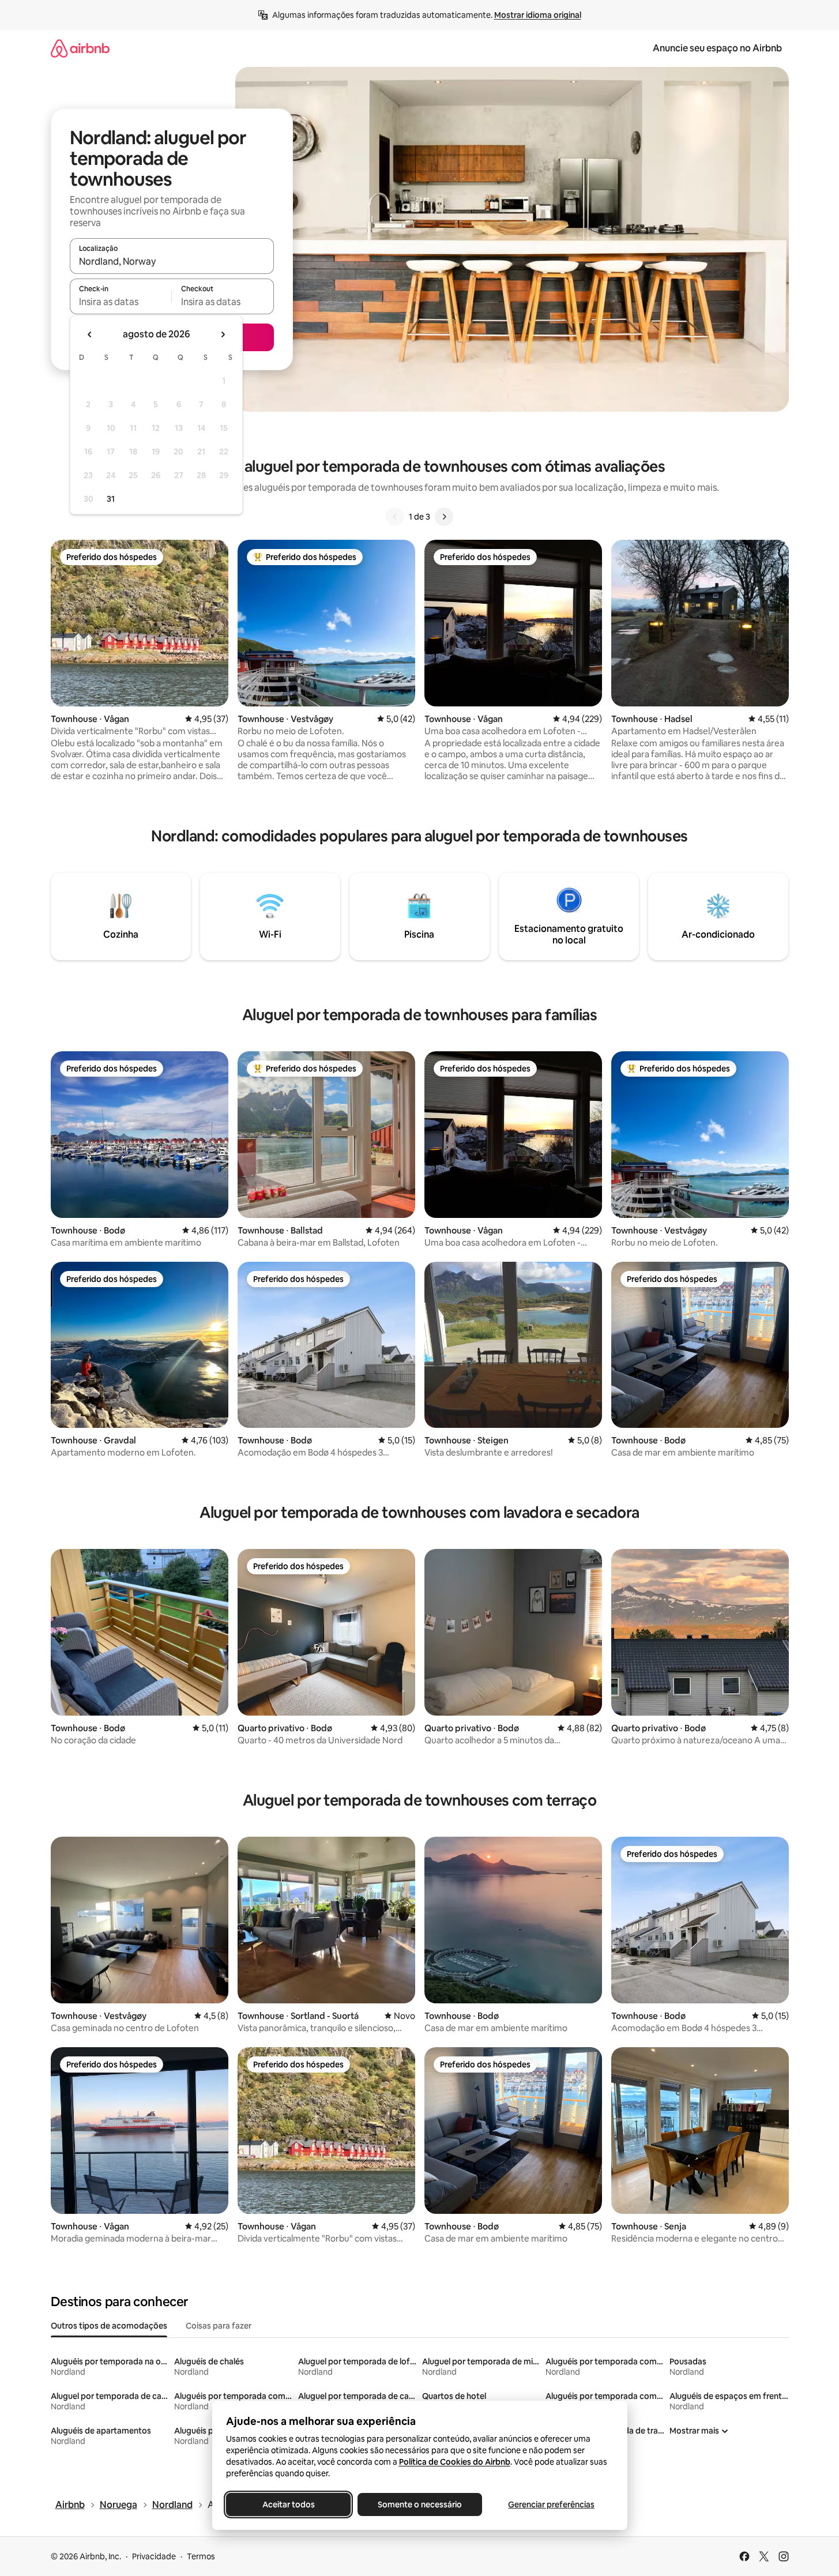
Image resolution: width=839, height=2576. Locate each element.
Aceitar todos (288, 2504)
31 (111, 499)
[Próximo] (444, 517)
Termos (201, 2556)
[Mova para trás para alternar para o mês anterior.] (90, 334)
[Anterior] (395, 517)
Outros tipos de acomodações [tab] (109, 2326)
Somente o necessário (420, 2504)
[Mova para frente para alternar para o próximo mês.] (223, 334)
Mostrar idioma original (538, 15)
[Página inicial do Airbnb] (80, 48)
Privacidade (154, 2556)
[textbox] (121, 302)
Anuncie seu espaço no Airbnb (717, 48)
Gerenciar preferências (551, 2504)
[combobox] (172, 261)
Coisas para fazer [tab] (219, 2326)
